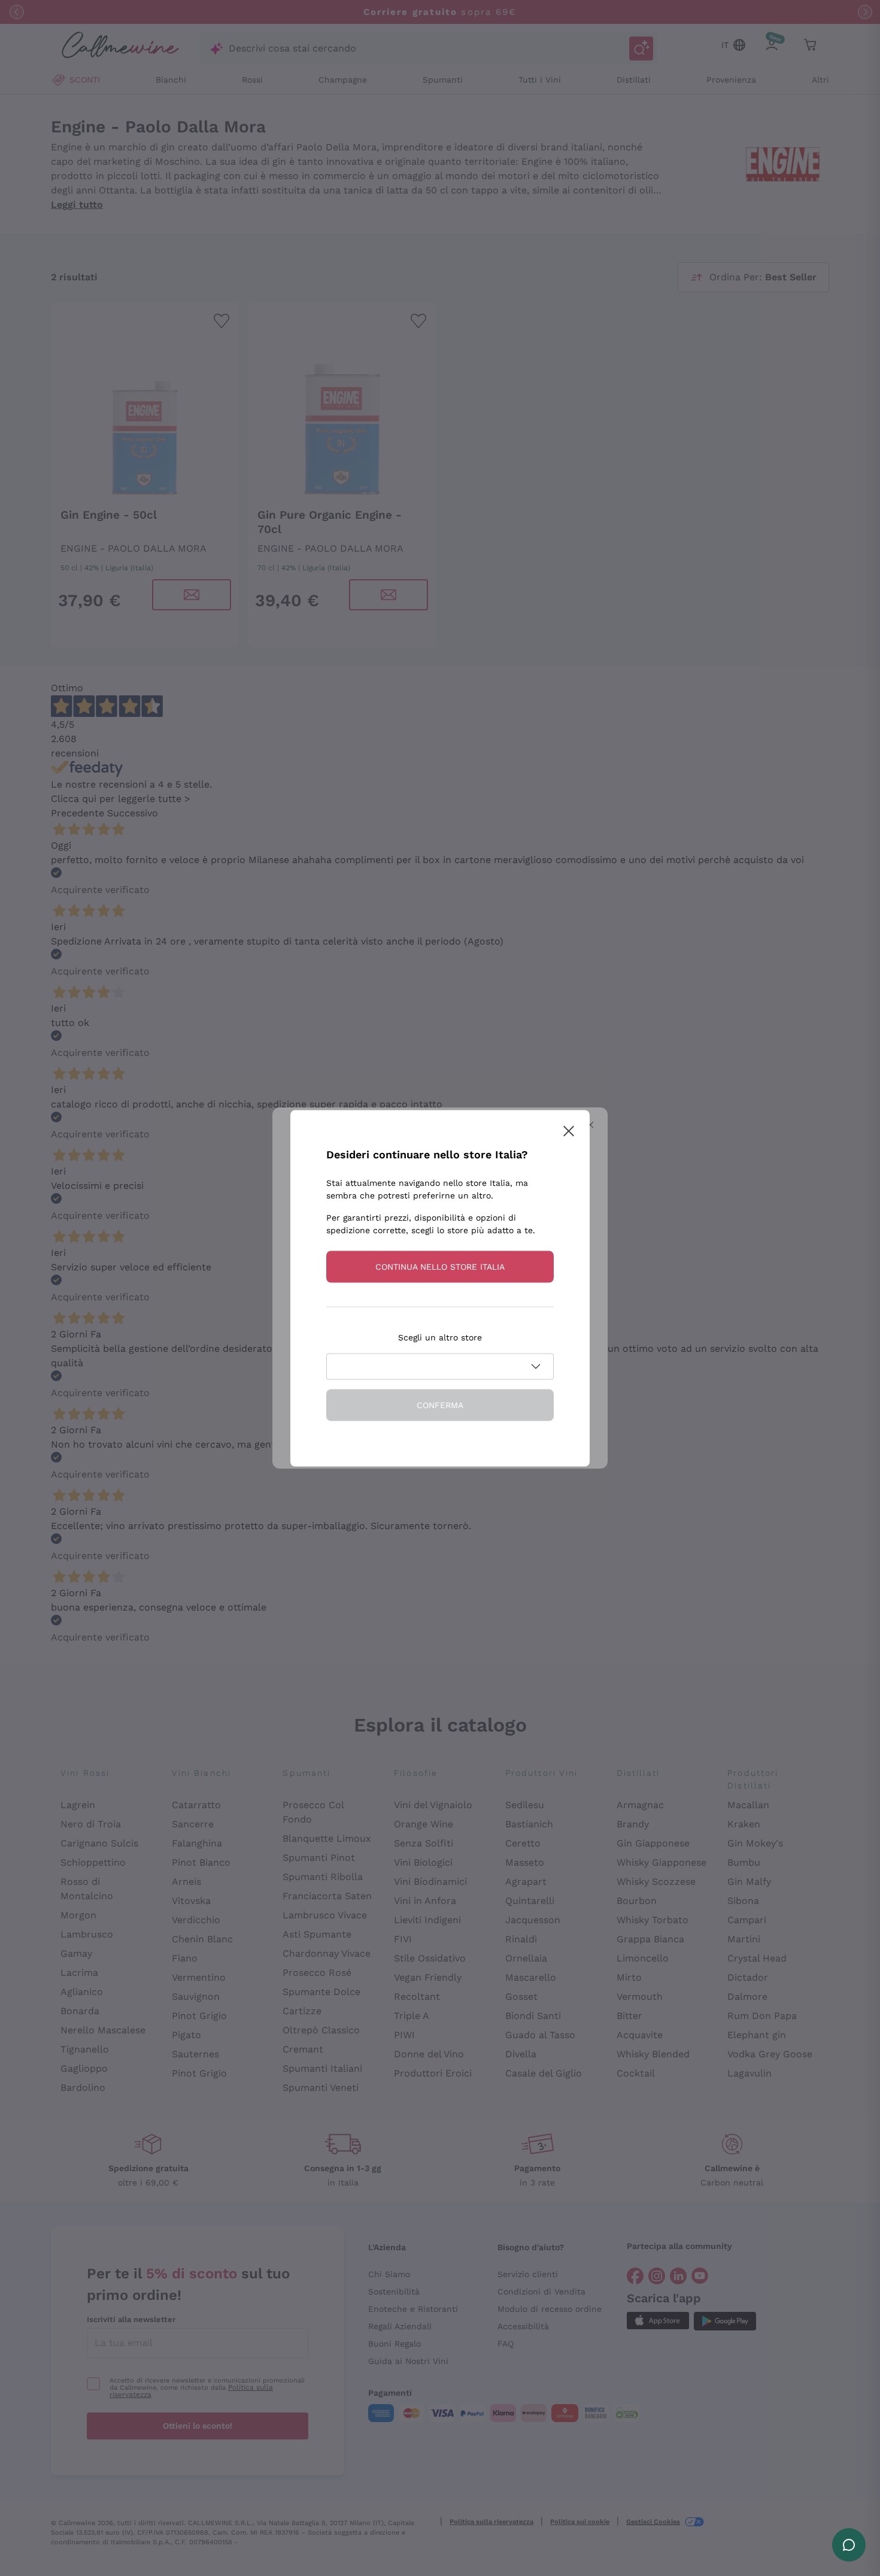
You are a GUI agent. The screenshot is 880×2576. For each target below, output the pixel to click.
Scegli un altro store (440, 1337)
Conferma (440, 1404)
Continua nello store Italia (440, 1266)
